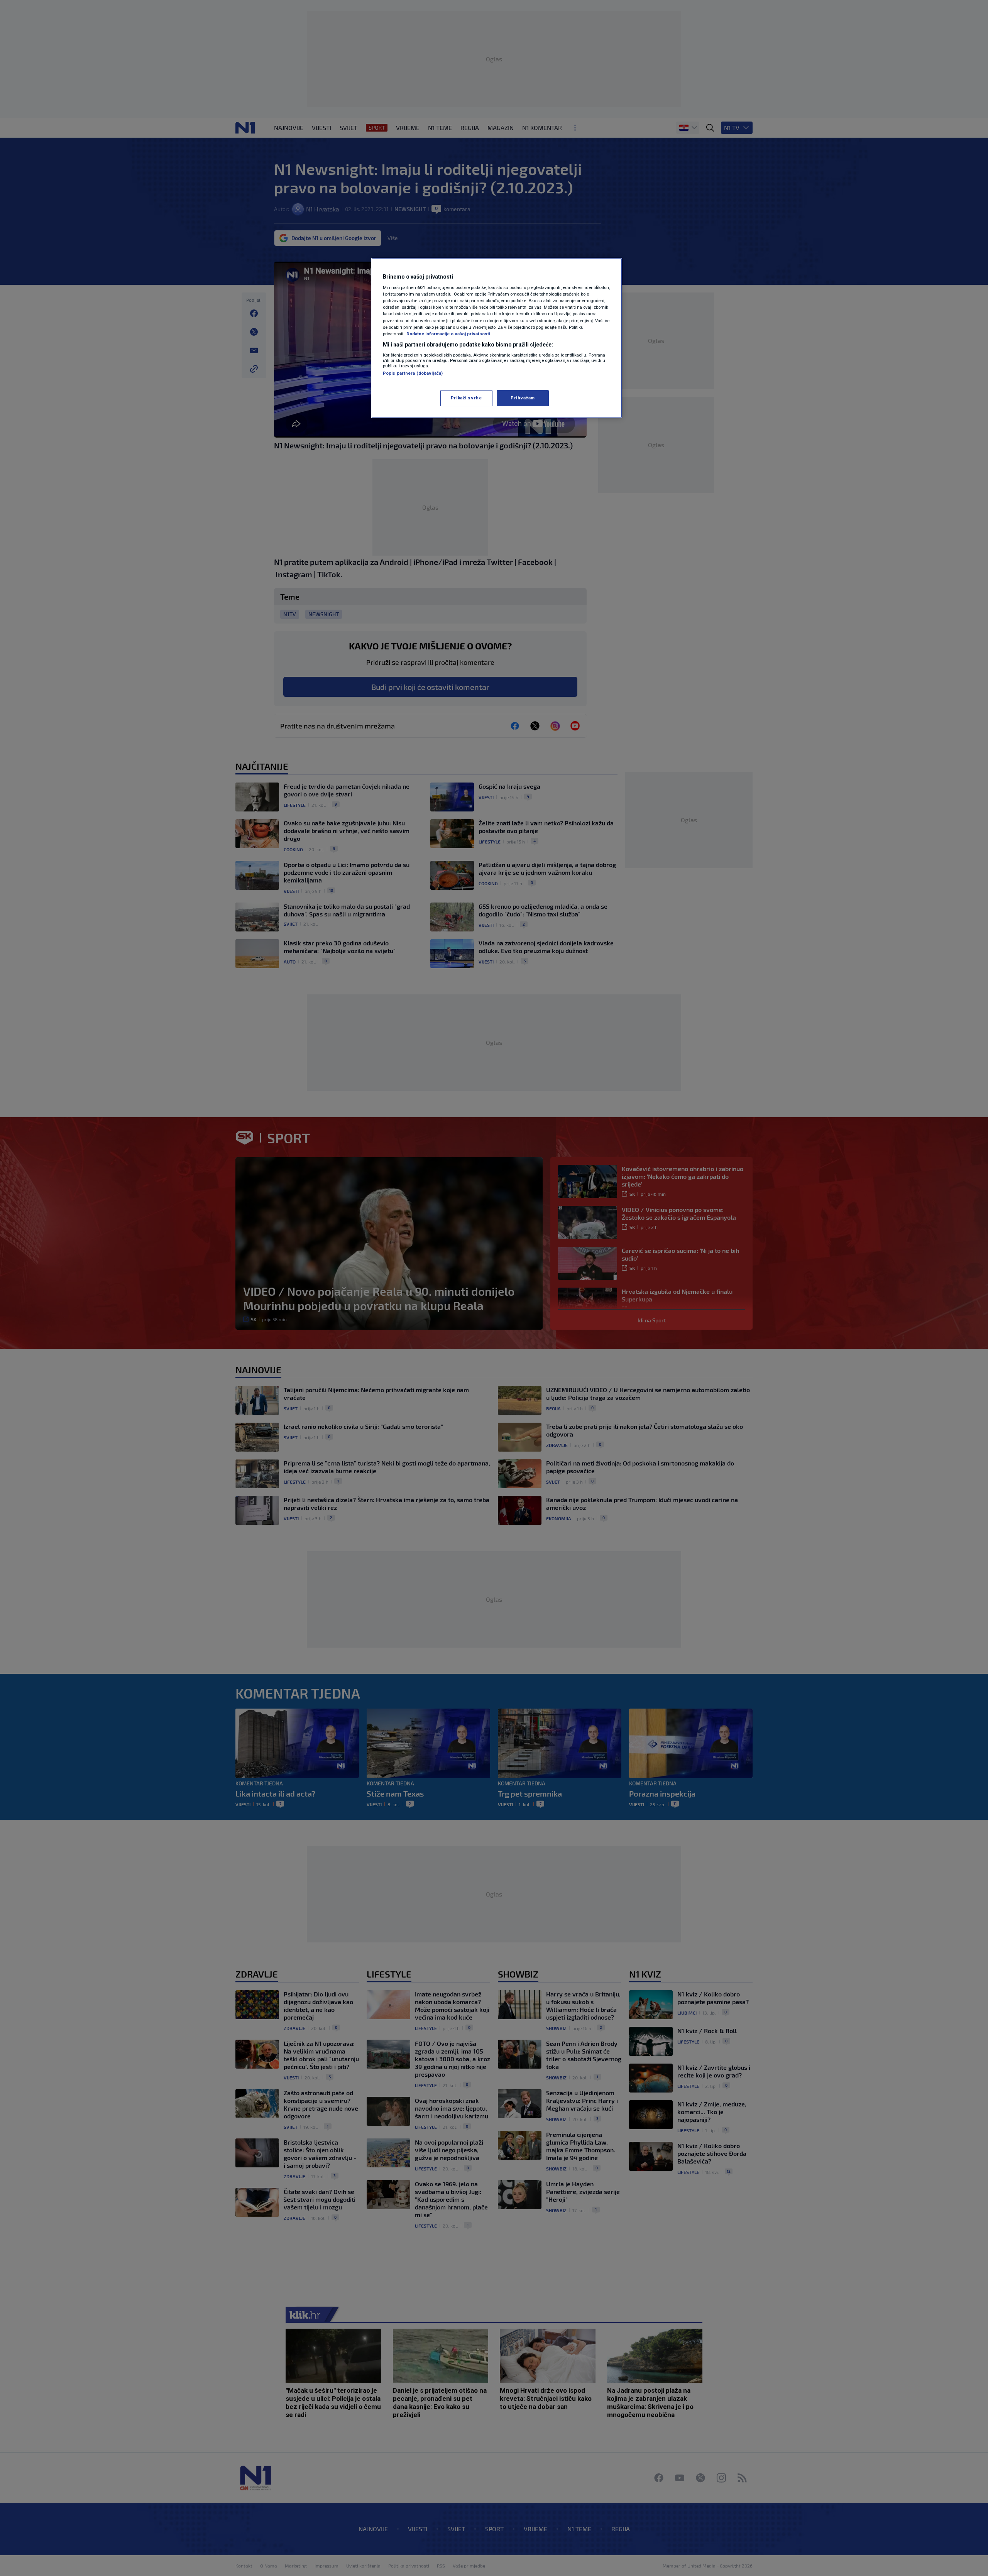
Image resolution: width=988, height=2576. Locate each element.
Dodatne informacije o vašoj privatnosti (448, 334)
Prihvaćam (523, 398)
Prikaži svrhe (466, 398)
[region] (497, 338)
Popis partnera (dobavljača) (413, 373)
